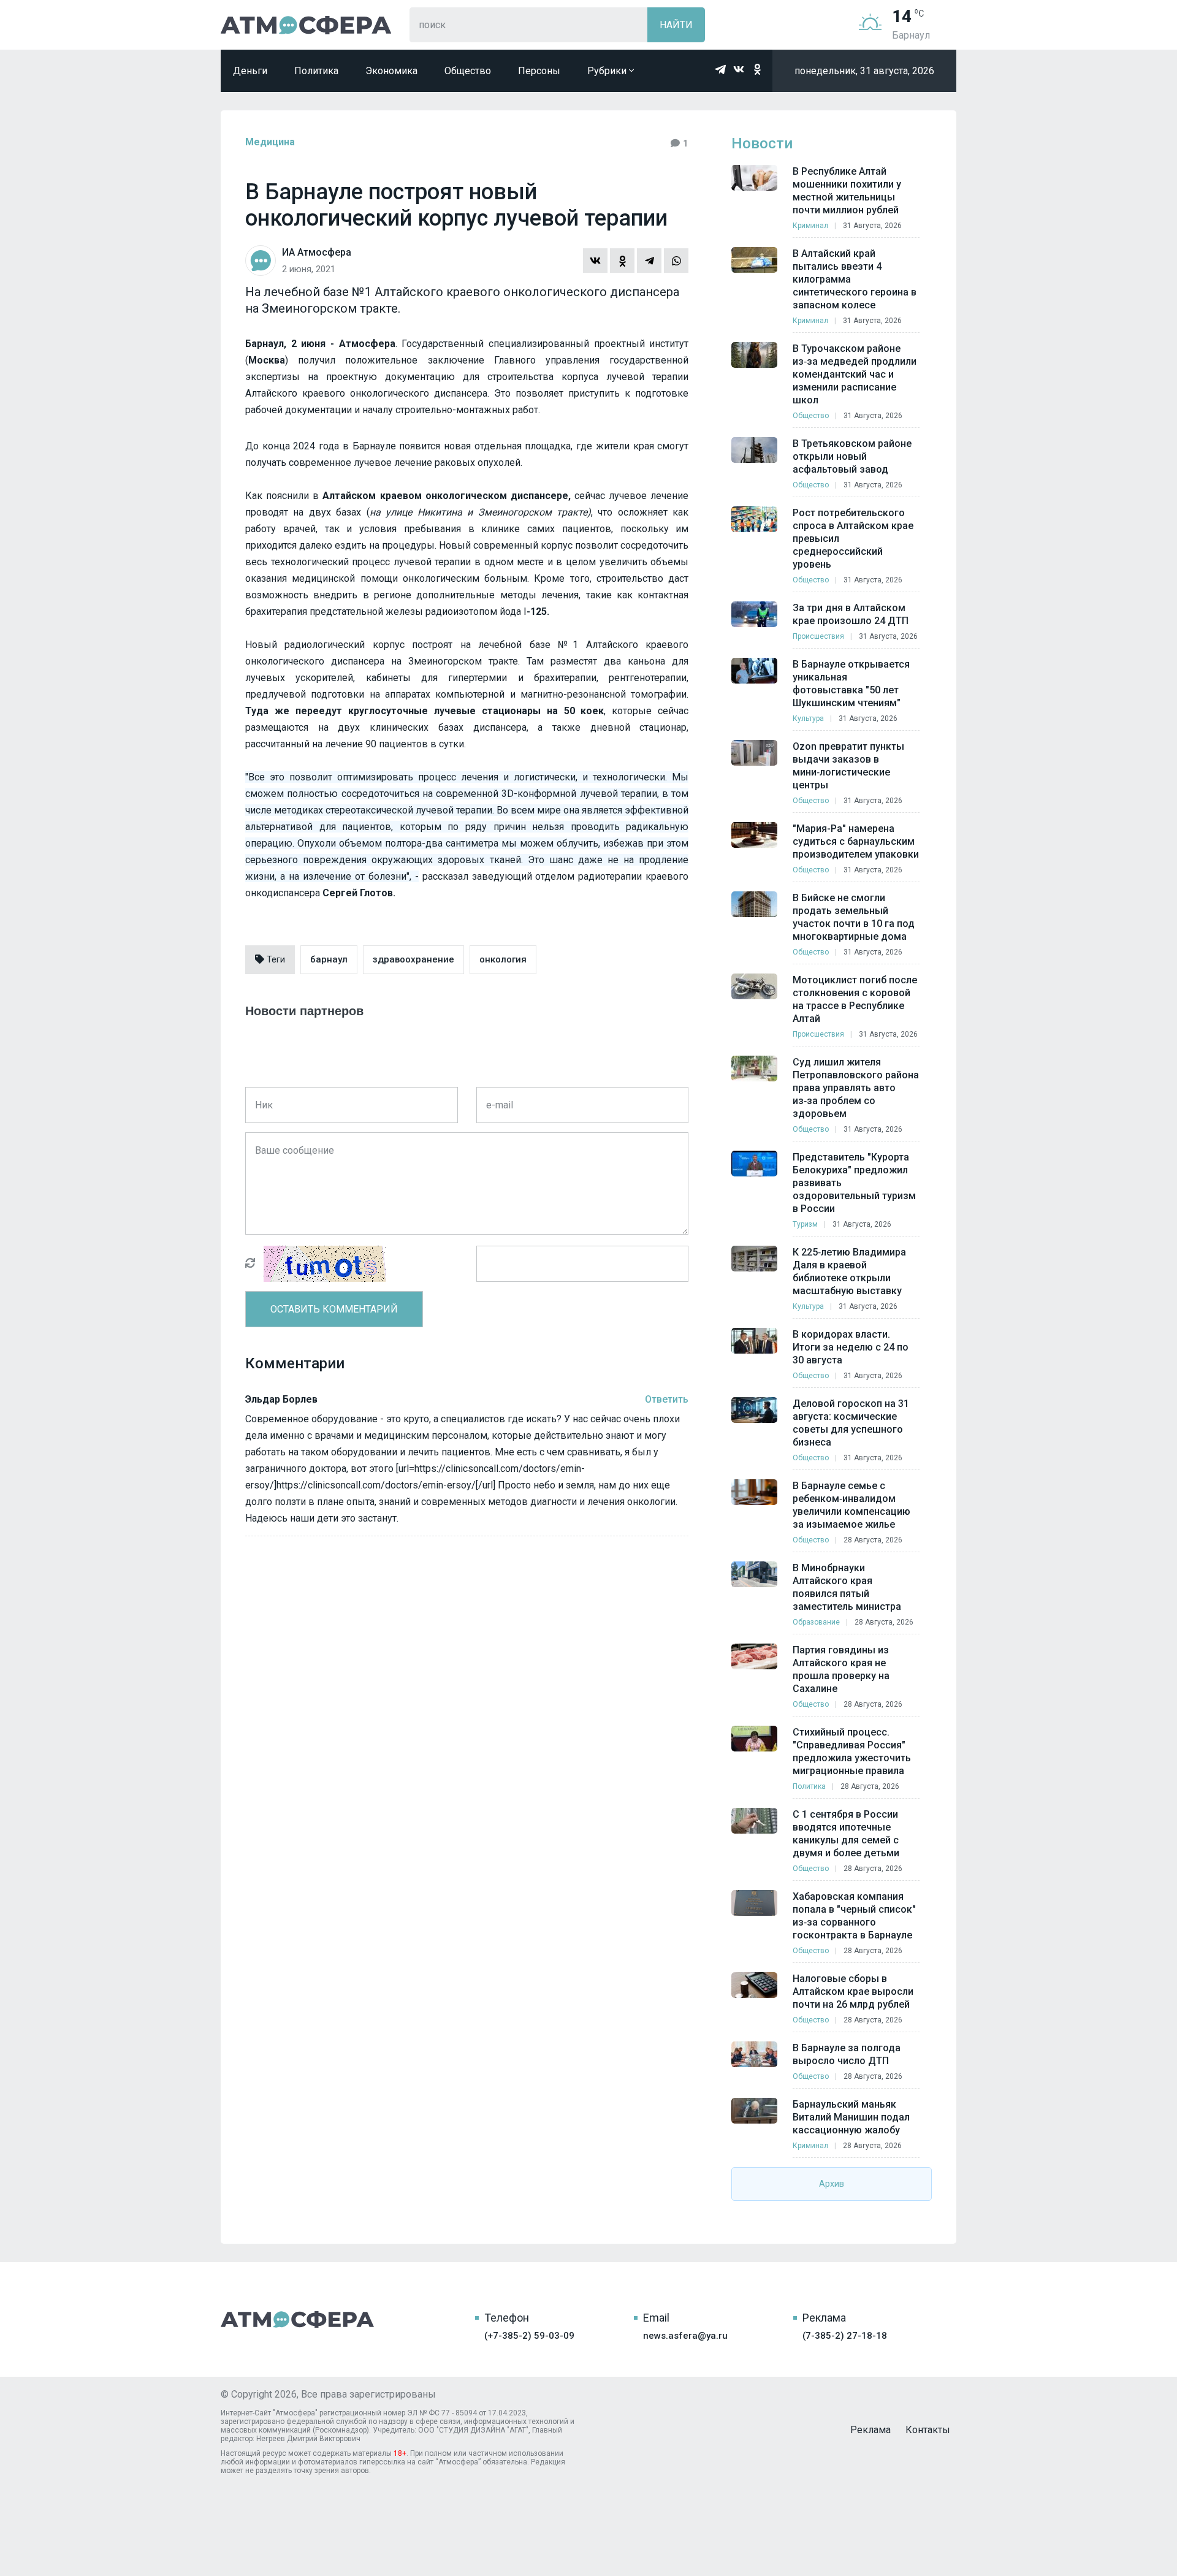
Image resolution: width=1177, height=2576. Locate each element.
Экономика (391, 71)
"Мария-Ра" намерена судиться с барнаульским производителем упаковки (856, 841)
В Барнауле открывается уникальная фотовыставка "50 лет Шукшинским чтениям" (851, 684)
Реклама (870, 2430)
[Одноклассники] (622, 261)
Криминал (810, 226)
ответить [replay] (667, 1399)
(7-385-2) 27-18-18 (845, 2336)
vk (739, 69)
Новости (762, 143)
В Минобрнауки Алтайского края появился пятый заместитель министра (847, 1587)
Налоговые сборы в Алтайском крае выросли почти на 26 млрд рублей (853, 1991)
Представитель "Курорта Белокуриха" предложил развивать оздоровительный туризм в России (854, 1183)
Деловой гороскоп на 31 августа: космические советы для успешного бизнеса (851, 1423)
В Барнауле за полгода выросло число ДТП (847, 2054)
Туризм (805, 1224)
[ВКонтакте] (595, 261)
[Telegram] (649, 261)
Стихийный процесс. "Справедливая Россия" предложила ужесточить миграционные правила (852, 1751)
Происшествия (818, 636)
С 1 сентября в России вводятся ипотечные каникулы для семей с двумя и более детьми (846, 1834)
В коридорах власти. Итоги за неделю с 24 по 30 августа (851, 1347)
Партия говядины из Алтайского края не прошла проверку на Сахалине (841, 1669)
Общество (468, 71)
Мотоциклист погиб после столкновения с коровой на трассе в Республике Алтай (855, 999)
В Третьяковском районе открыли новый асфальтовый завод (852, 456)
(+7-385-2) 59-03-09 (529, 2336)
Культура (808, 718)
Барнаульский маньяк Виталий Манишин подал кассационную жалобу (851, 2117)
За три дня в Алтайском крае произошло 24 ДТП (851, 614)
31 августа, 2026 (872, 226)
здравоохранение (413, 959)
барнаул (329, 959)
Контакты (928, 2430)
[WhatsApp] (676, 261)
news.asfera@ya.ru (685, 2336)
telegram (720, 69)
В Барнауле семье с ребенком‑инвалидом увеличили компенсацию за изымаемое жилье (851, 1505)
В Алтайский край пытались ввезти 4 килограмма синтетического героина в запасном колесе (855, 279)
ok (757, 69)
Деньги (250, 71)
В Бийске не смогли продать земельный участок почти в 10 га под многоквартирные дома (854, 917)
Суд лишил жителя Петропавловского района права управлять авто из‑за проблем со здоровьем (856, 1088)
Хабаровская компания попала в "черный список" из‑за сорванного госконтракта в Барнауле (854, 1916)
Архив (832, 2184)
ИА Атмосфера (306, 25)
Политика (316, 71)
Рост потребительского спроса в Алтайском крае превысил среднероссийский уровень (853, 539)
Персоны (539, 71)
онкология (503, 959)
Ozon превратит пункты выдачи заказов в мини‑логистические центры (848, 766)
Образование (816, 1622)
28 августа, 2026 (873, 1540)
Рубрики (608, 71)
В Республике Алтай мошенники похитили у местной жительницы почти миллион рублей (847, 191)
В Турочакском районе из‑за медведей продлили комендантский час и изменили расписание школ (855, 374)
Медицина (270, 142)
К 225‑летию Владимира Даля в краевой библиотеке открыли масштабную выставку (849, 1271)
